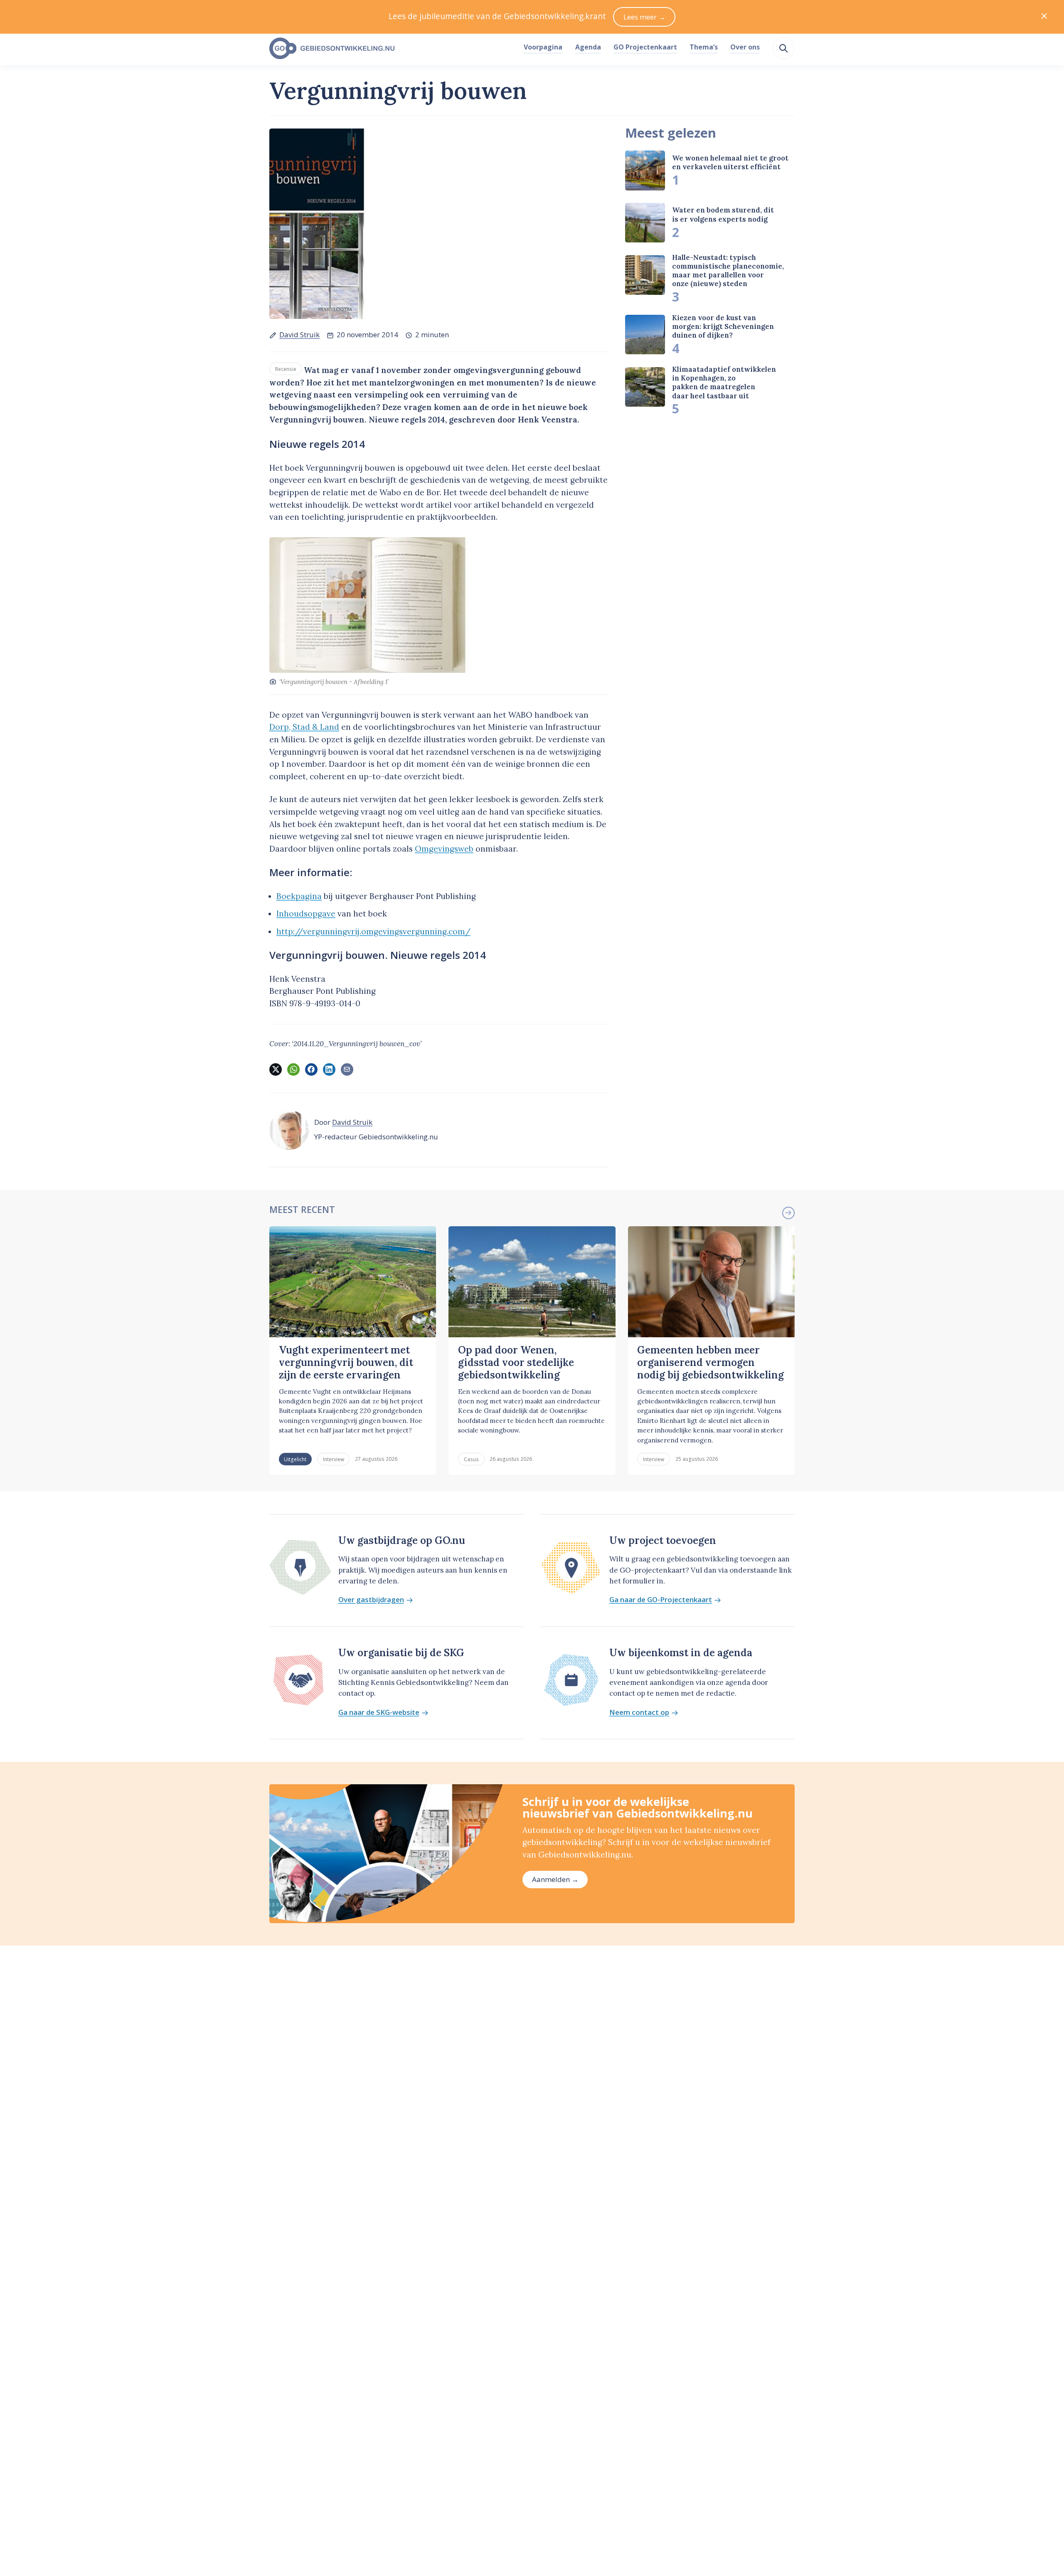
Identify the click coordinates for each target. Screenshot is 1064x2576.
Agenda (588, 47)
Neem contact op (639, 1713)
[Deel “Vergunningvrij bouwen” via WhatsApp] (293, 1069)
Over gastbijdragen (371, 1600)
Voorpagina (543, 47)
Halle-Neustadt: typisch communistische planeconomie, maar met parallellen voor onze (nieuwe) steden (728, 271)
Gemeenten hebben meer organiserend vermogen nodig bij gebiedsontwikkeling (711, 1363)
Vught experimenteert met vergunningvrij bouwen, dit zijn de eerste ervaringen (346, 1363)
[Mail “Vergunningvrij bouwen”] (347, 1069)
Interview (334, 1459)
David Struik (299, 335)
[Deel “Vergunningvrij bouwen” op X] (276, 1069)
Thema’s (704, 47)
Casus (471, 1459)
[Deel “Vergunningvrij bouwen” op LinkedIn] (329, 1069)
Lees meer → (644, 17)
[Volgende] (788, 1213)
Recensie (286, 369)
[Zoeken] (783, 48)
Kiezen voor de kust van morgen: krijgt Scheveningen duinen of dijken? (723, 327)
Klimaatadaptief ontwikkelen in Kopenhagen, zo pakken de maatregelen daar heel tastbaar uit (724, 383)
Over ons (745, 47)
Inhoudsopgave (306, 914)
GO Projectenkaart (645, 47)
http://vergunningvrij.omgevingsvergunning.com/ (373, 931)
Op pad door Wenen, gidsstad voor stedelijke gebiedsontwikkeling (516, 1363)
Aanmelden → (555, 1879)
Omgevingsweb (444, 849)
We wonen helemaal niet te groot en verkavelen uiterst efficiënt (730, 162)
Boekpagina (299, 896)
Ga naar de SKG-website (379, 1713)
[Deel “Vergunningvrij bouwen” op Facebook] (311, 1069)
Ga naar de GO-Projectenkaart (661, 1600)
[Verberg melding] (1044, 17)
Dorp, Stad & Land (304, 727)
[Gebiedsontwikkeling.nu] (392, 49)
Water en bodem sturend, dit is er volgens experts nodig (723, 215)
